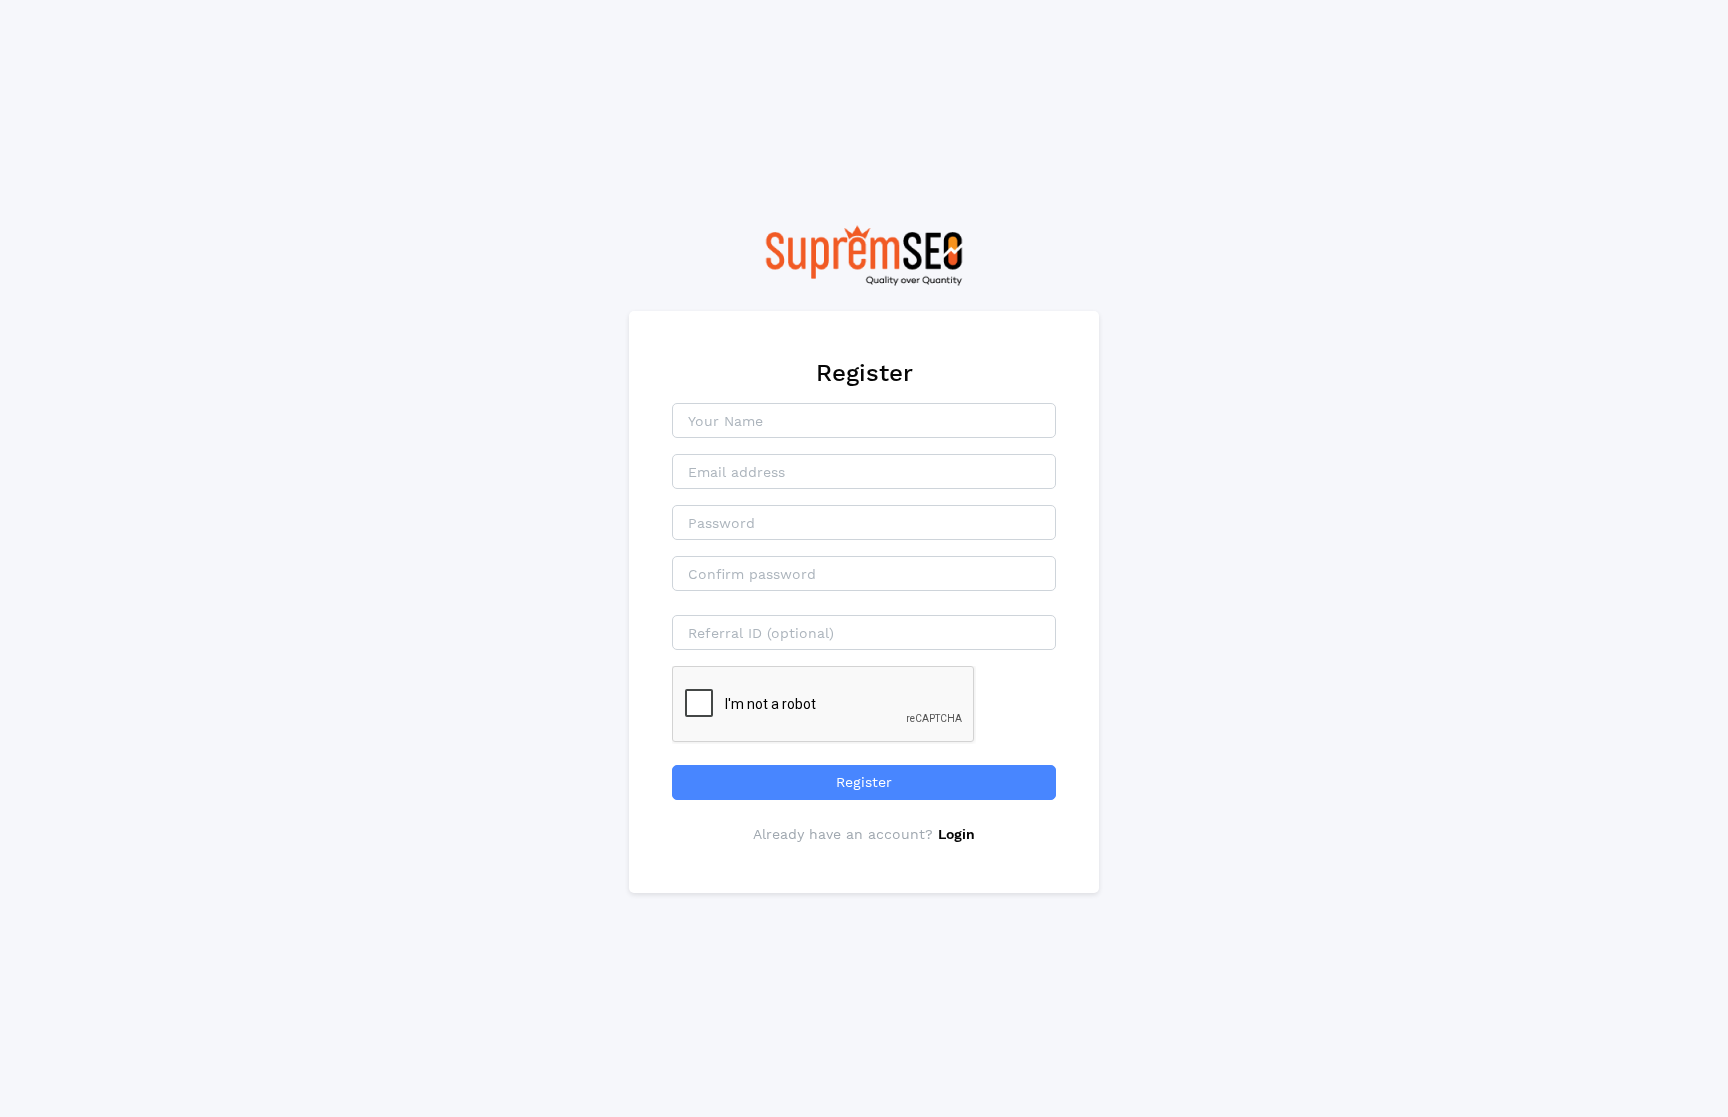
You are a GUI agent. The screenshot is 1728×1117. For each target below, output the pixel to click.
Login (956, 834)
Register (864, 782)
